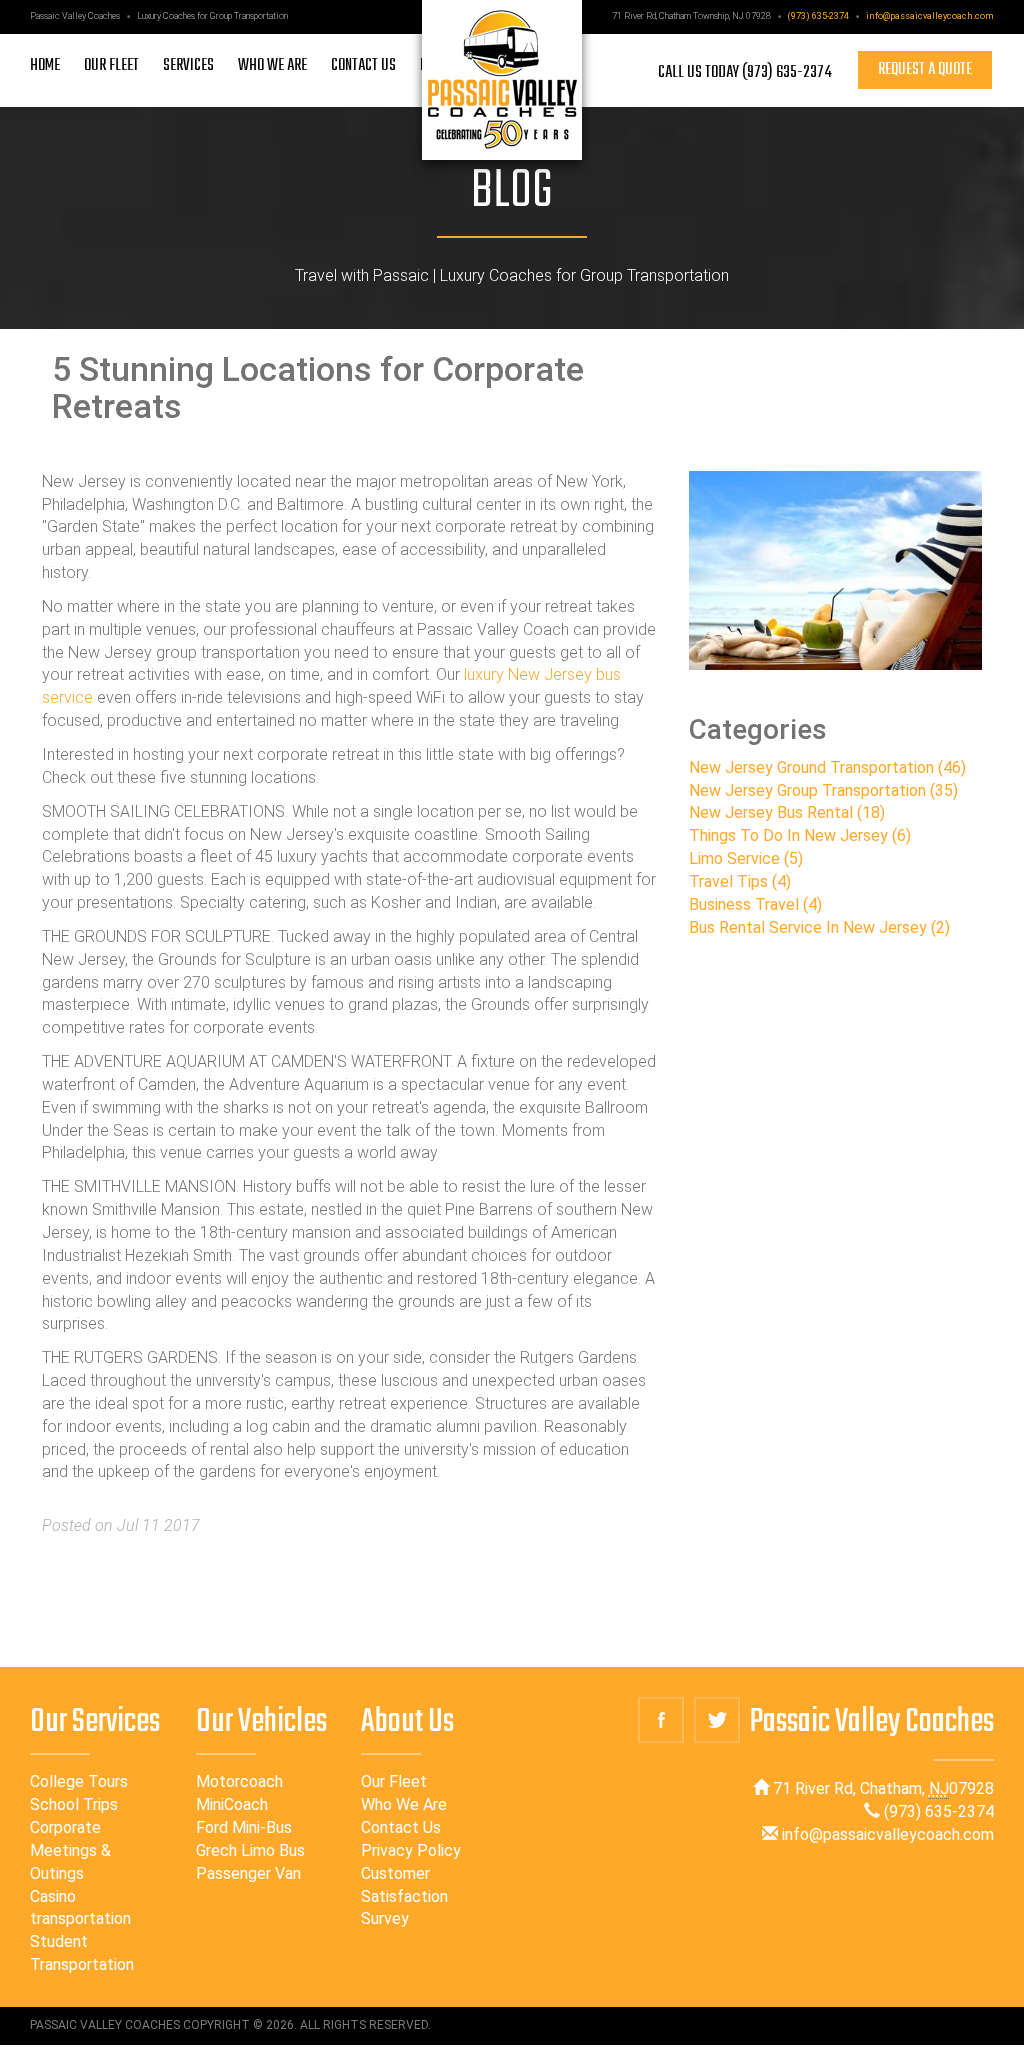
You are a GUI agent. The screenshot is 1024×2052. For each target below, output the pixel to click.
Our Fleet (394, 1781)
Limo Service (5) (746, 858)
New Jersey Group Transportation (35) (823, 790)
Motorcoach (239, 1781)
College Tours (79, 1781)
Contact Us (401, 1827)
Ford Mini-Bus (244, 1827)
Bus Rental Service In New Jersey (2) (819, 927)
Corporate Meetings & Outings (70, 1850)
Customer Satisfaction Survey (404, 1896)
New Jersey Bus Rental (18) (787, 812)
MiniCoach (232, 1804)
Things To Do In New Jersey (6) (800, 835)
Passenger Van (248, 1873)
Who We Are (404, 1804)
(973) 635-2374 (818, 16)
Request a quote (925, 70)
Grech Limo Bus (250, 1850)
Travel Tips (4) (740, 881)
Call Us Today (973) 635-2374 (745, 72)
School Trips (74, 1804)
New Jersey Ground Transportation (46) (827, 767)
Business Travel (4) (755, 904)
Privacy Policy (411, 1850)
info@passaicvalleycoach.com (930, 16)
